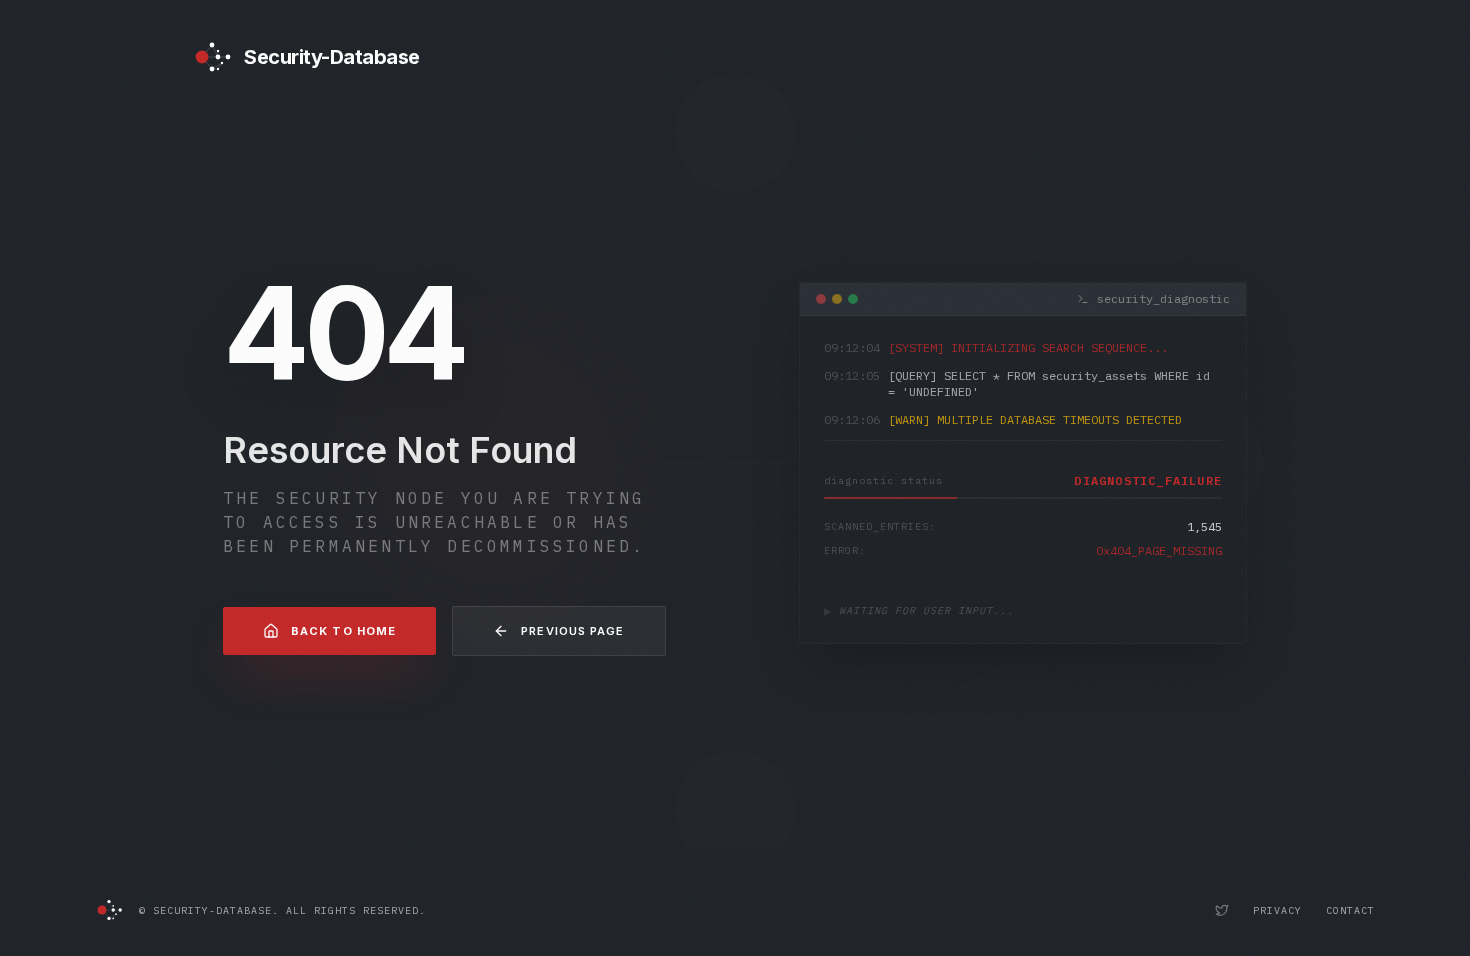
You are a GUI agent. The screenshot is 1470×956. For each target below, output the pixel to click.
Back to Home (343, 631)
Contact (1350, 910)
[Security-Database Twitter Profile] (1222, 910)
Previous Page (572, 631)
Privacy (1277, 910)
